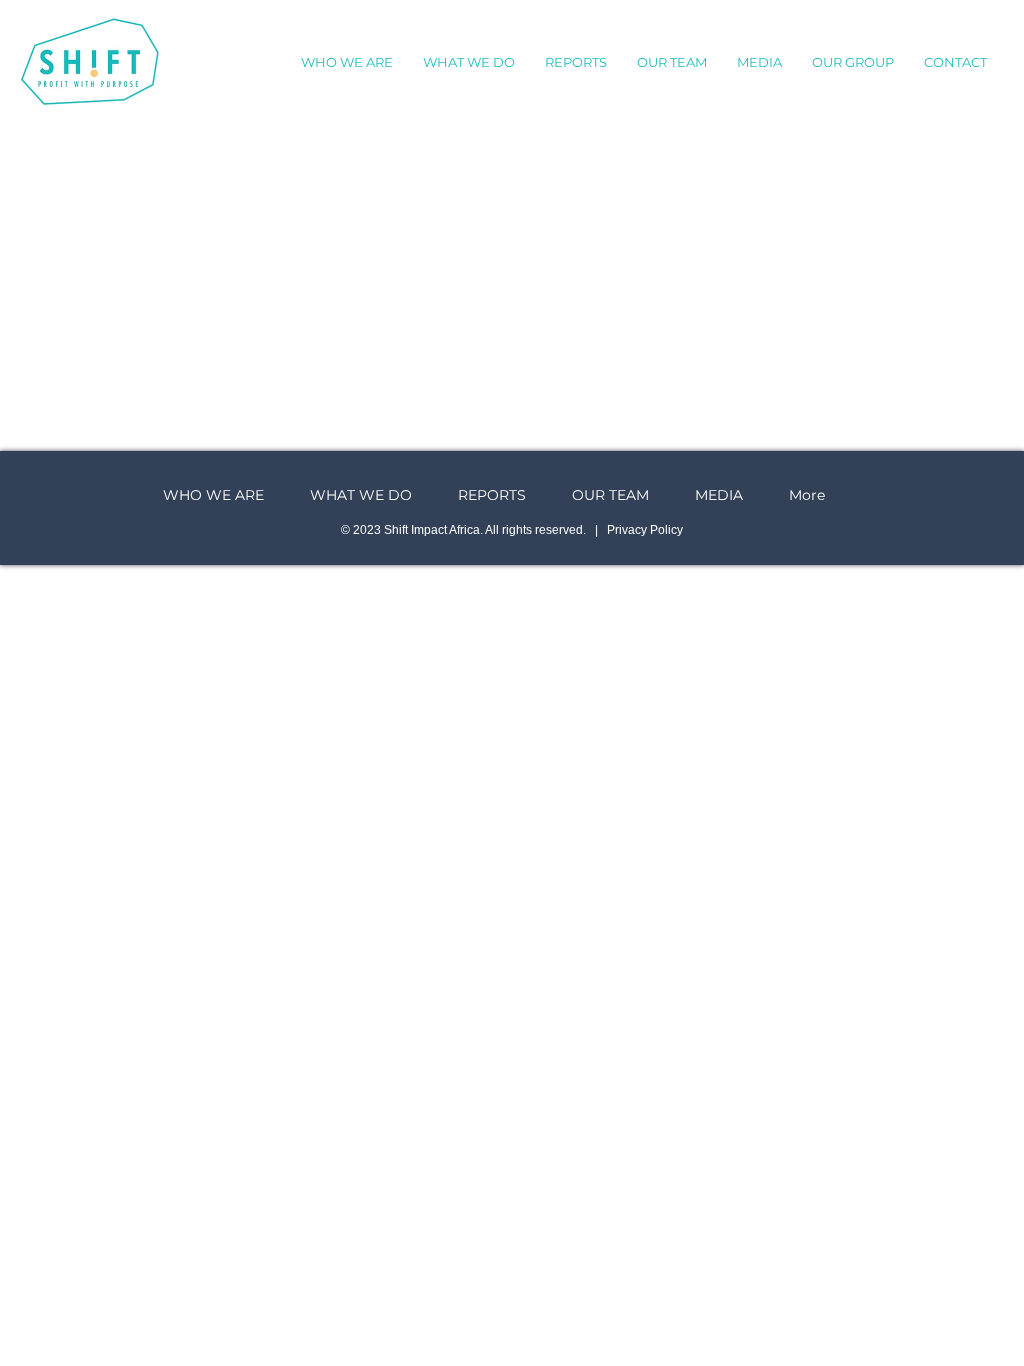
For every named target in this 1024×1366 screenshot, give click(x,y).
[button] (759, 62)
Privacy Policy (645, 530)
